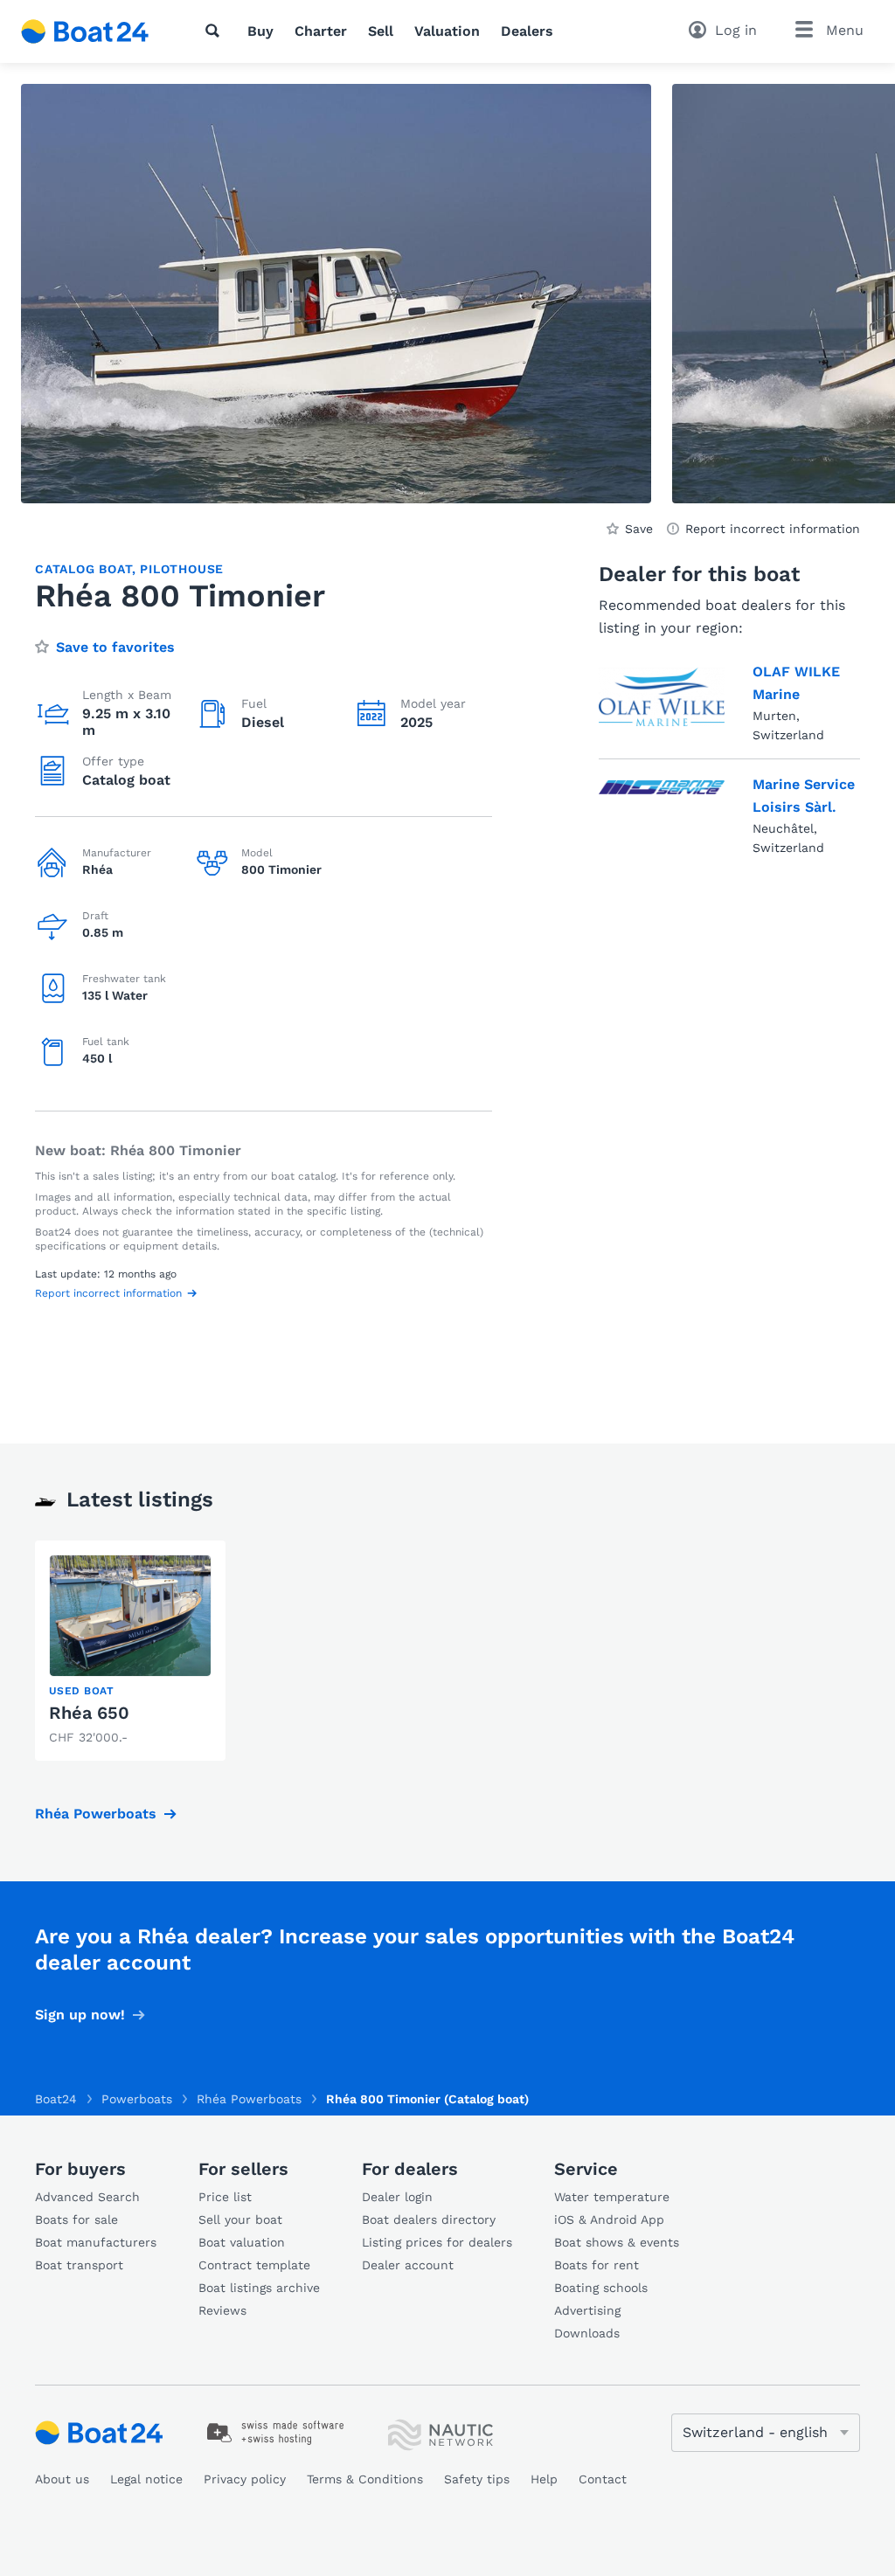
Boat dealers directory (429, 2219)
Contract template (254, 2265)
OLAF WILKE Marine (796, 683)
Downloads (587, 2333)
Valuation (447, 31)
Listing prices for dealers (437, 2242)
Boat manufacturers (96, 2242)
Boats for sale (76, 2219)
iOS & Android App (609, 2219)
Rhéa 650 (89, 1713)
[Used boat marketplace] (85, 31)
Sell (381, 31)
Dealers (527, 31)
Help (544, 2479)
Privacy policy (245, 2479)
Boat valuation (242, 2242)
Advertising (587, 2310)
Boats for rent (597, 2265)
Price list (225, 2197)
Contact (603, 2479)
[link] (130, 1651)
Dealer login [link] (397, 2197)
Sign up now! (80, 2015)
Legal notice (146, 2479)
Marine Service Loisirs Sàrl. (804, 796)
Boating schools (601, 2288)
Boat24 (56, 2099)
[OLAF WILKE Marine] (662, 699)
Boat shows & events (617, 2242)
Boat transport (79, 2265)
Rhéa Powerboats (96, 1814)
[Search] (216, 31)
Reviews (222, 2310)
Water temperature (612, 2197)
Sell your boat (240, 2219)
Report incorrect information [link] (773, 529)
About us (62, 2479)
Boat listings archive (259, 2288)
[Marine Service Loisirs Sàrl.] (662, 812)
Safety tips (477, 2479)
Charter (321, 31)
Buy (260, 31)
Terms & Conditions (365, 2479)
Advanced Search (87, 2197)
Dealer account (408, 2265)
